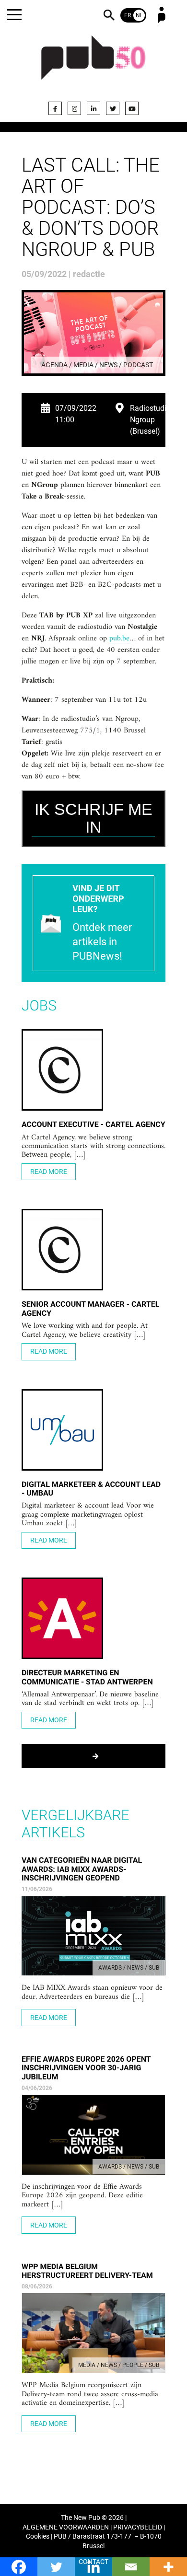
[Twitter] (113, 108)
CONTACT (93, 2562)
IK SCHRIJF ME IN (93, 818)
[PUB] (93, 63)
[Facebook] (55, 108)
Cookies (38, 2536)
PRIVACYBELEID (138, 2527)
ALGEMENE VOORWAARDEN (66, 2527)
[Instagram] (74, 108)
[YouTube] (132, 108)
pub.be (119, 639)
